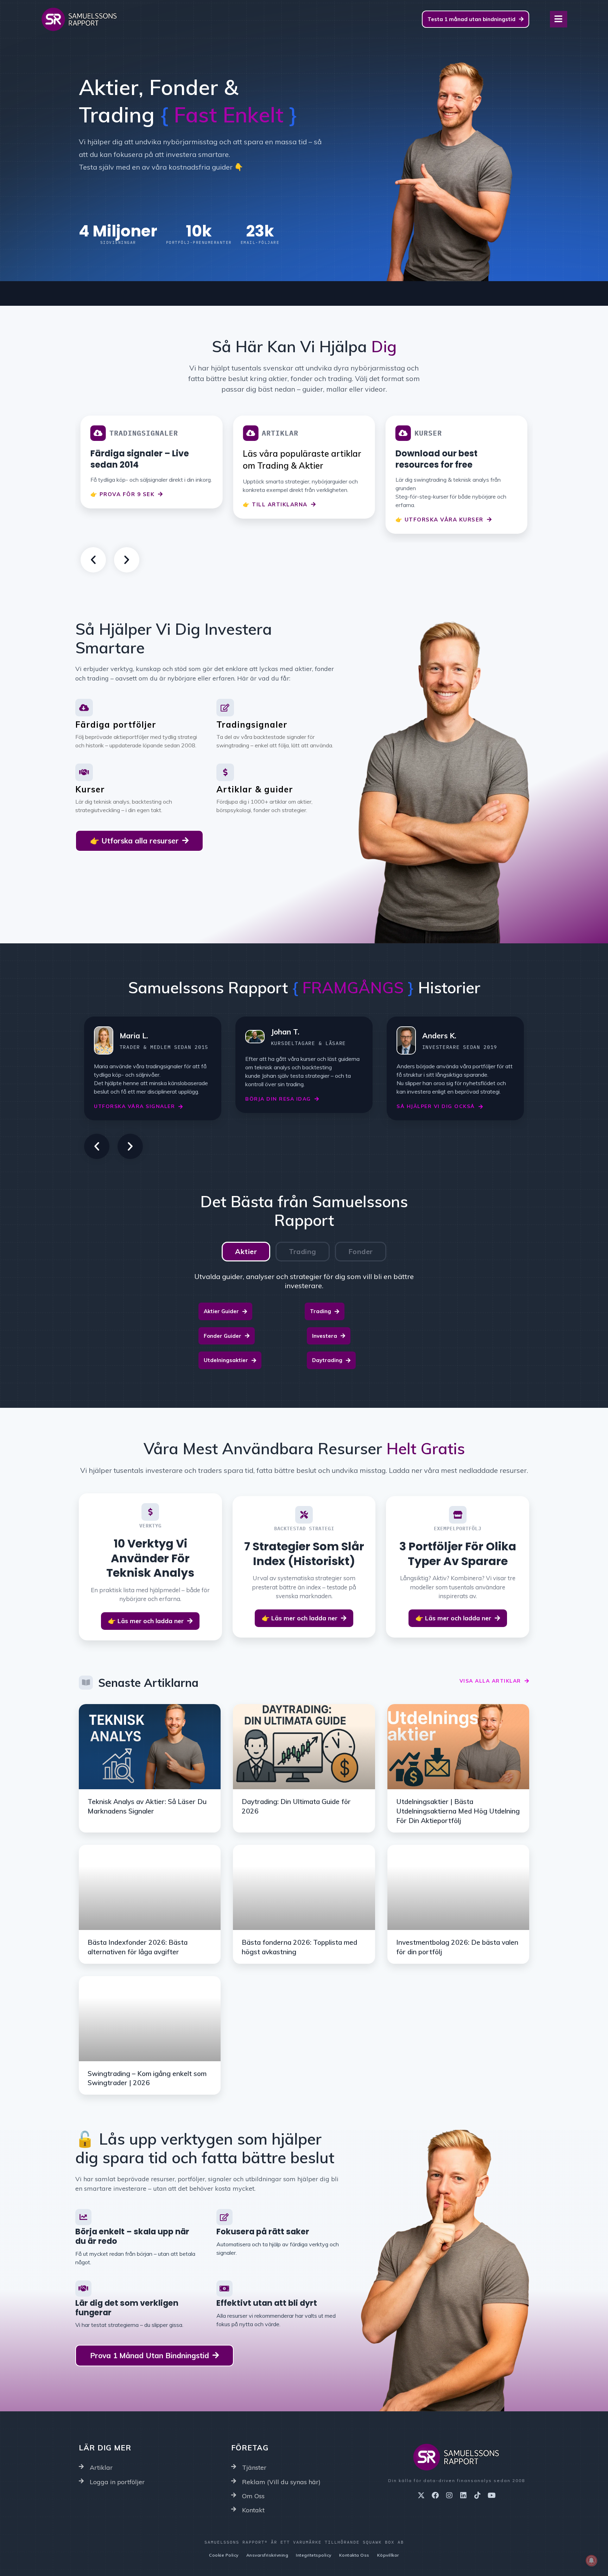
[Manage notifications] (591, 2561)
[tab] (246, 1252)
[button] (93, 560)
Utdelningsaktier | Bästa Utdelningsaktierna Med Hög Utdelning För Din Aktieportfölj (458, 1811)
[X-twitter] (421, 2495)
